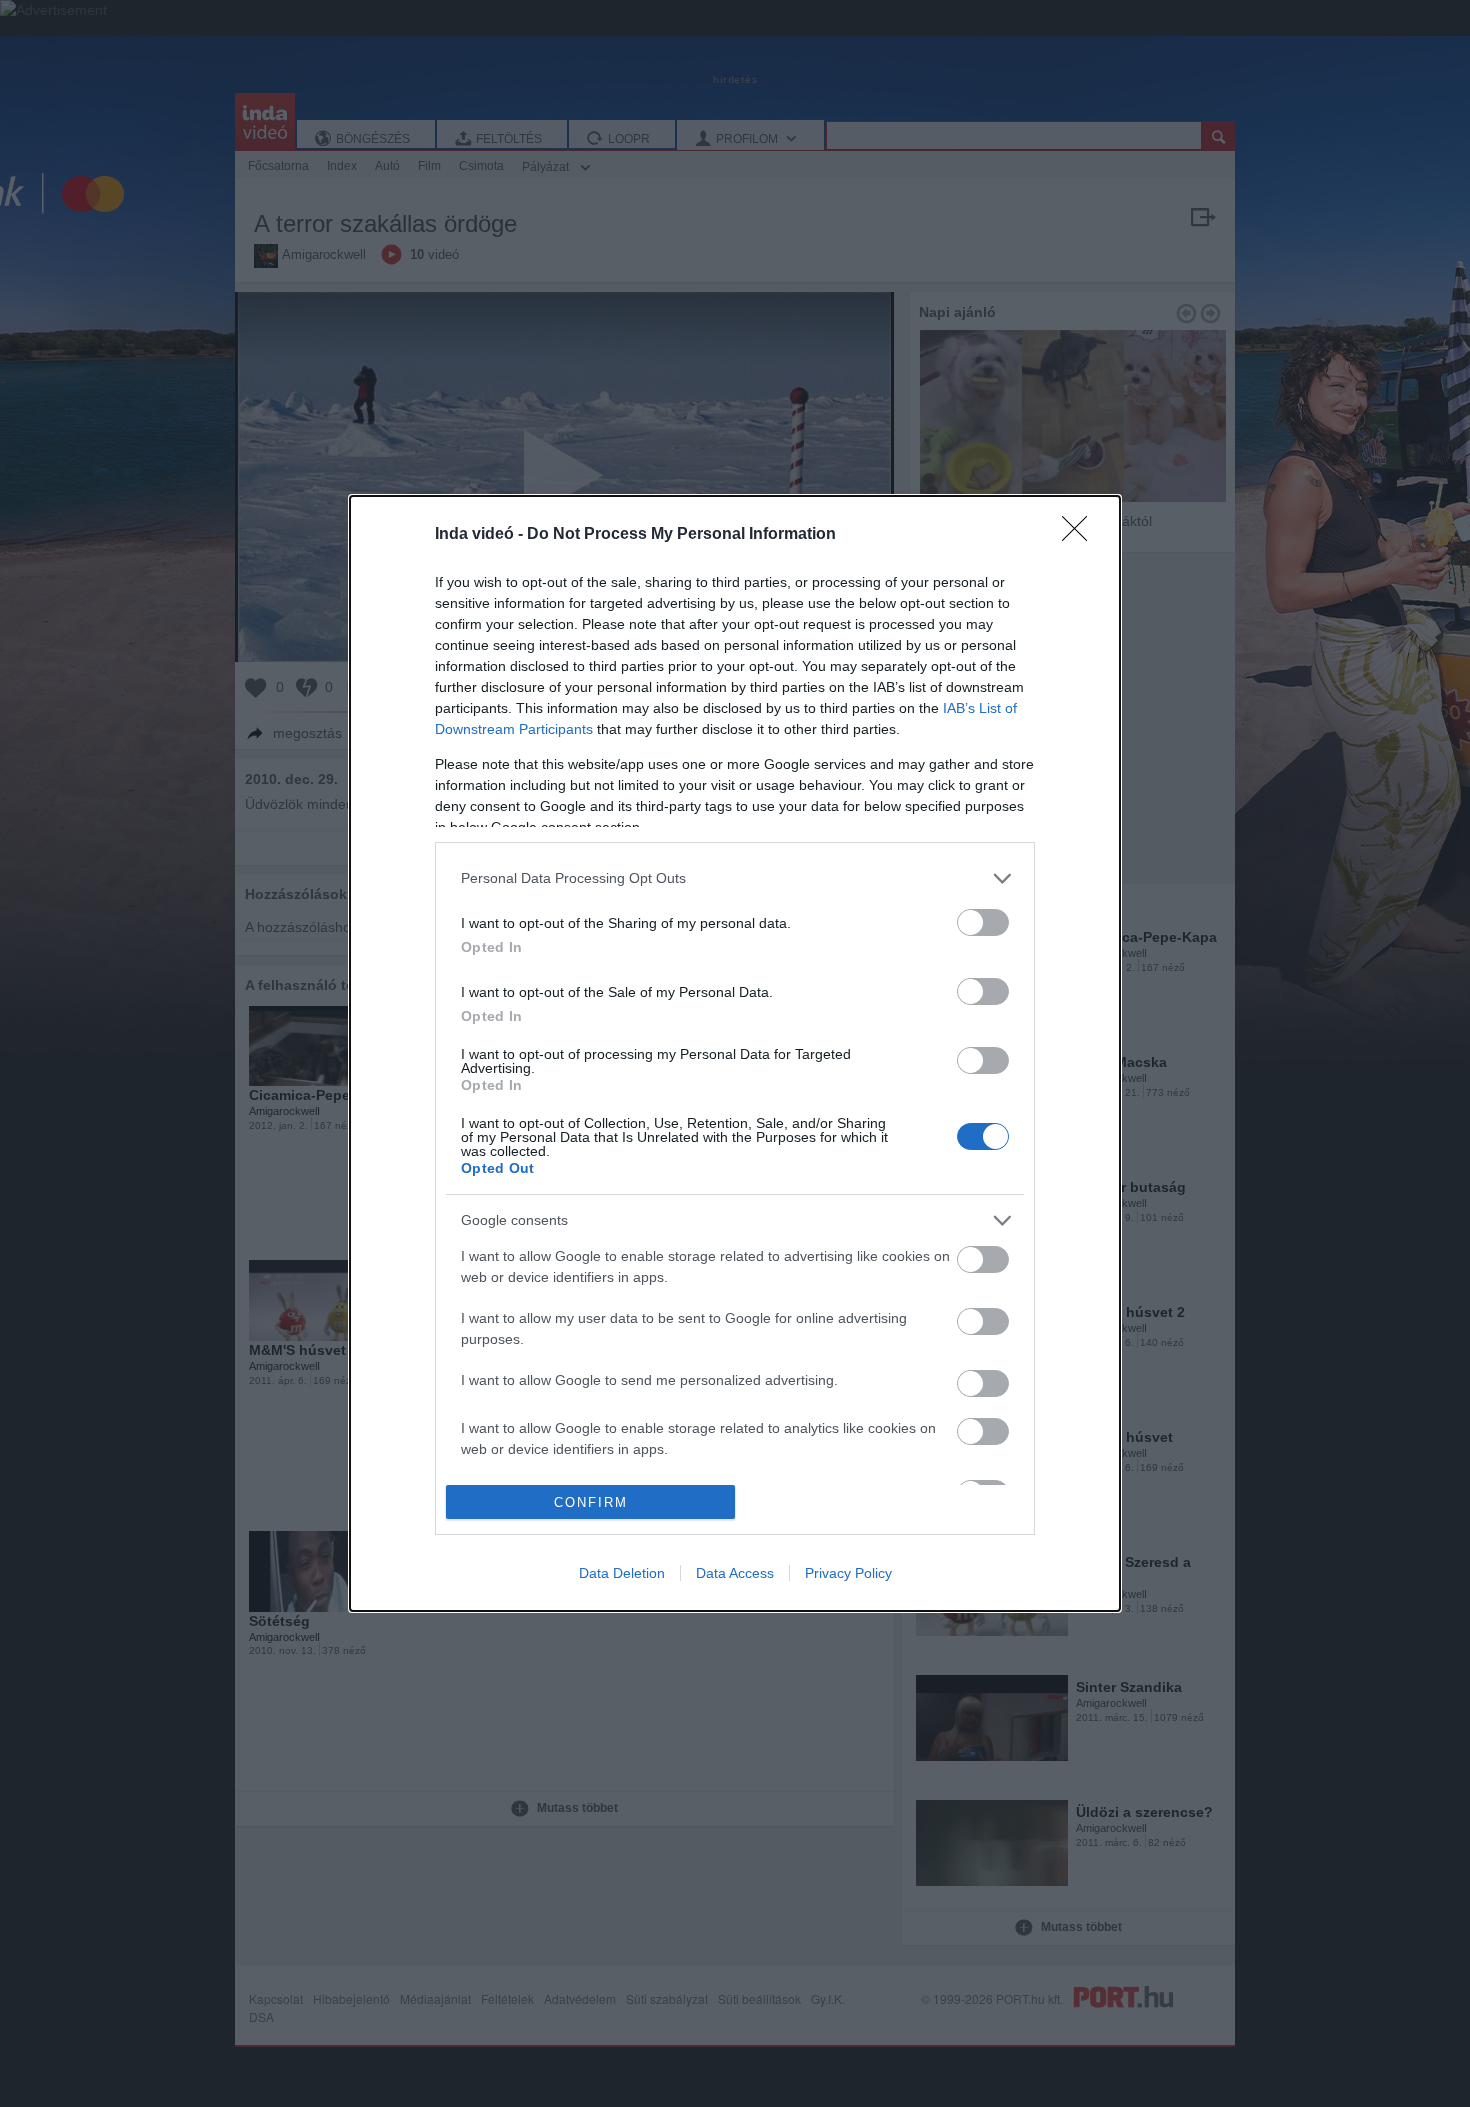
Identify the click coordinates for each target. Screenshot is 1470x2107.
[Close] (1081, 535)
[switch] (983, 922)
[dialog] (735, 1053)
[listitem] (735, 878)
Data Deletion (622, 1573)
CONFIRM (591, 1502)
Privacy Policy (848, 1573)
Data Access (735, 1573)
